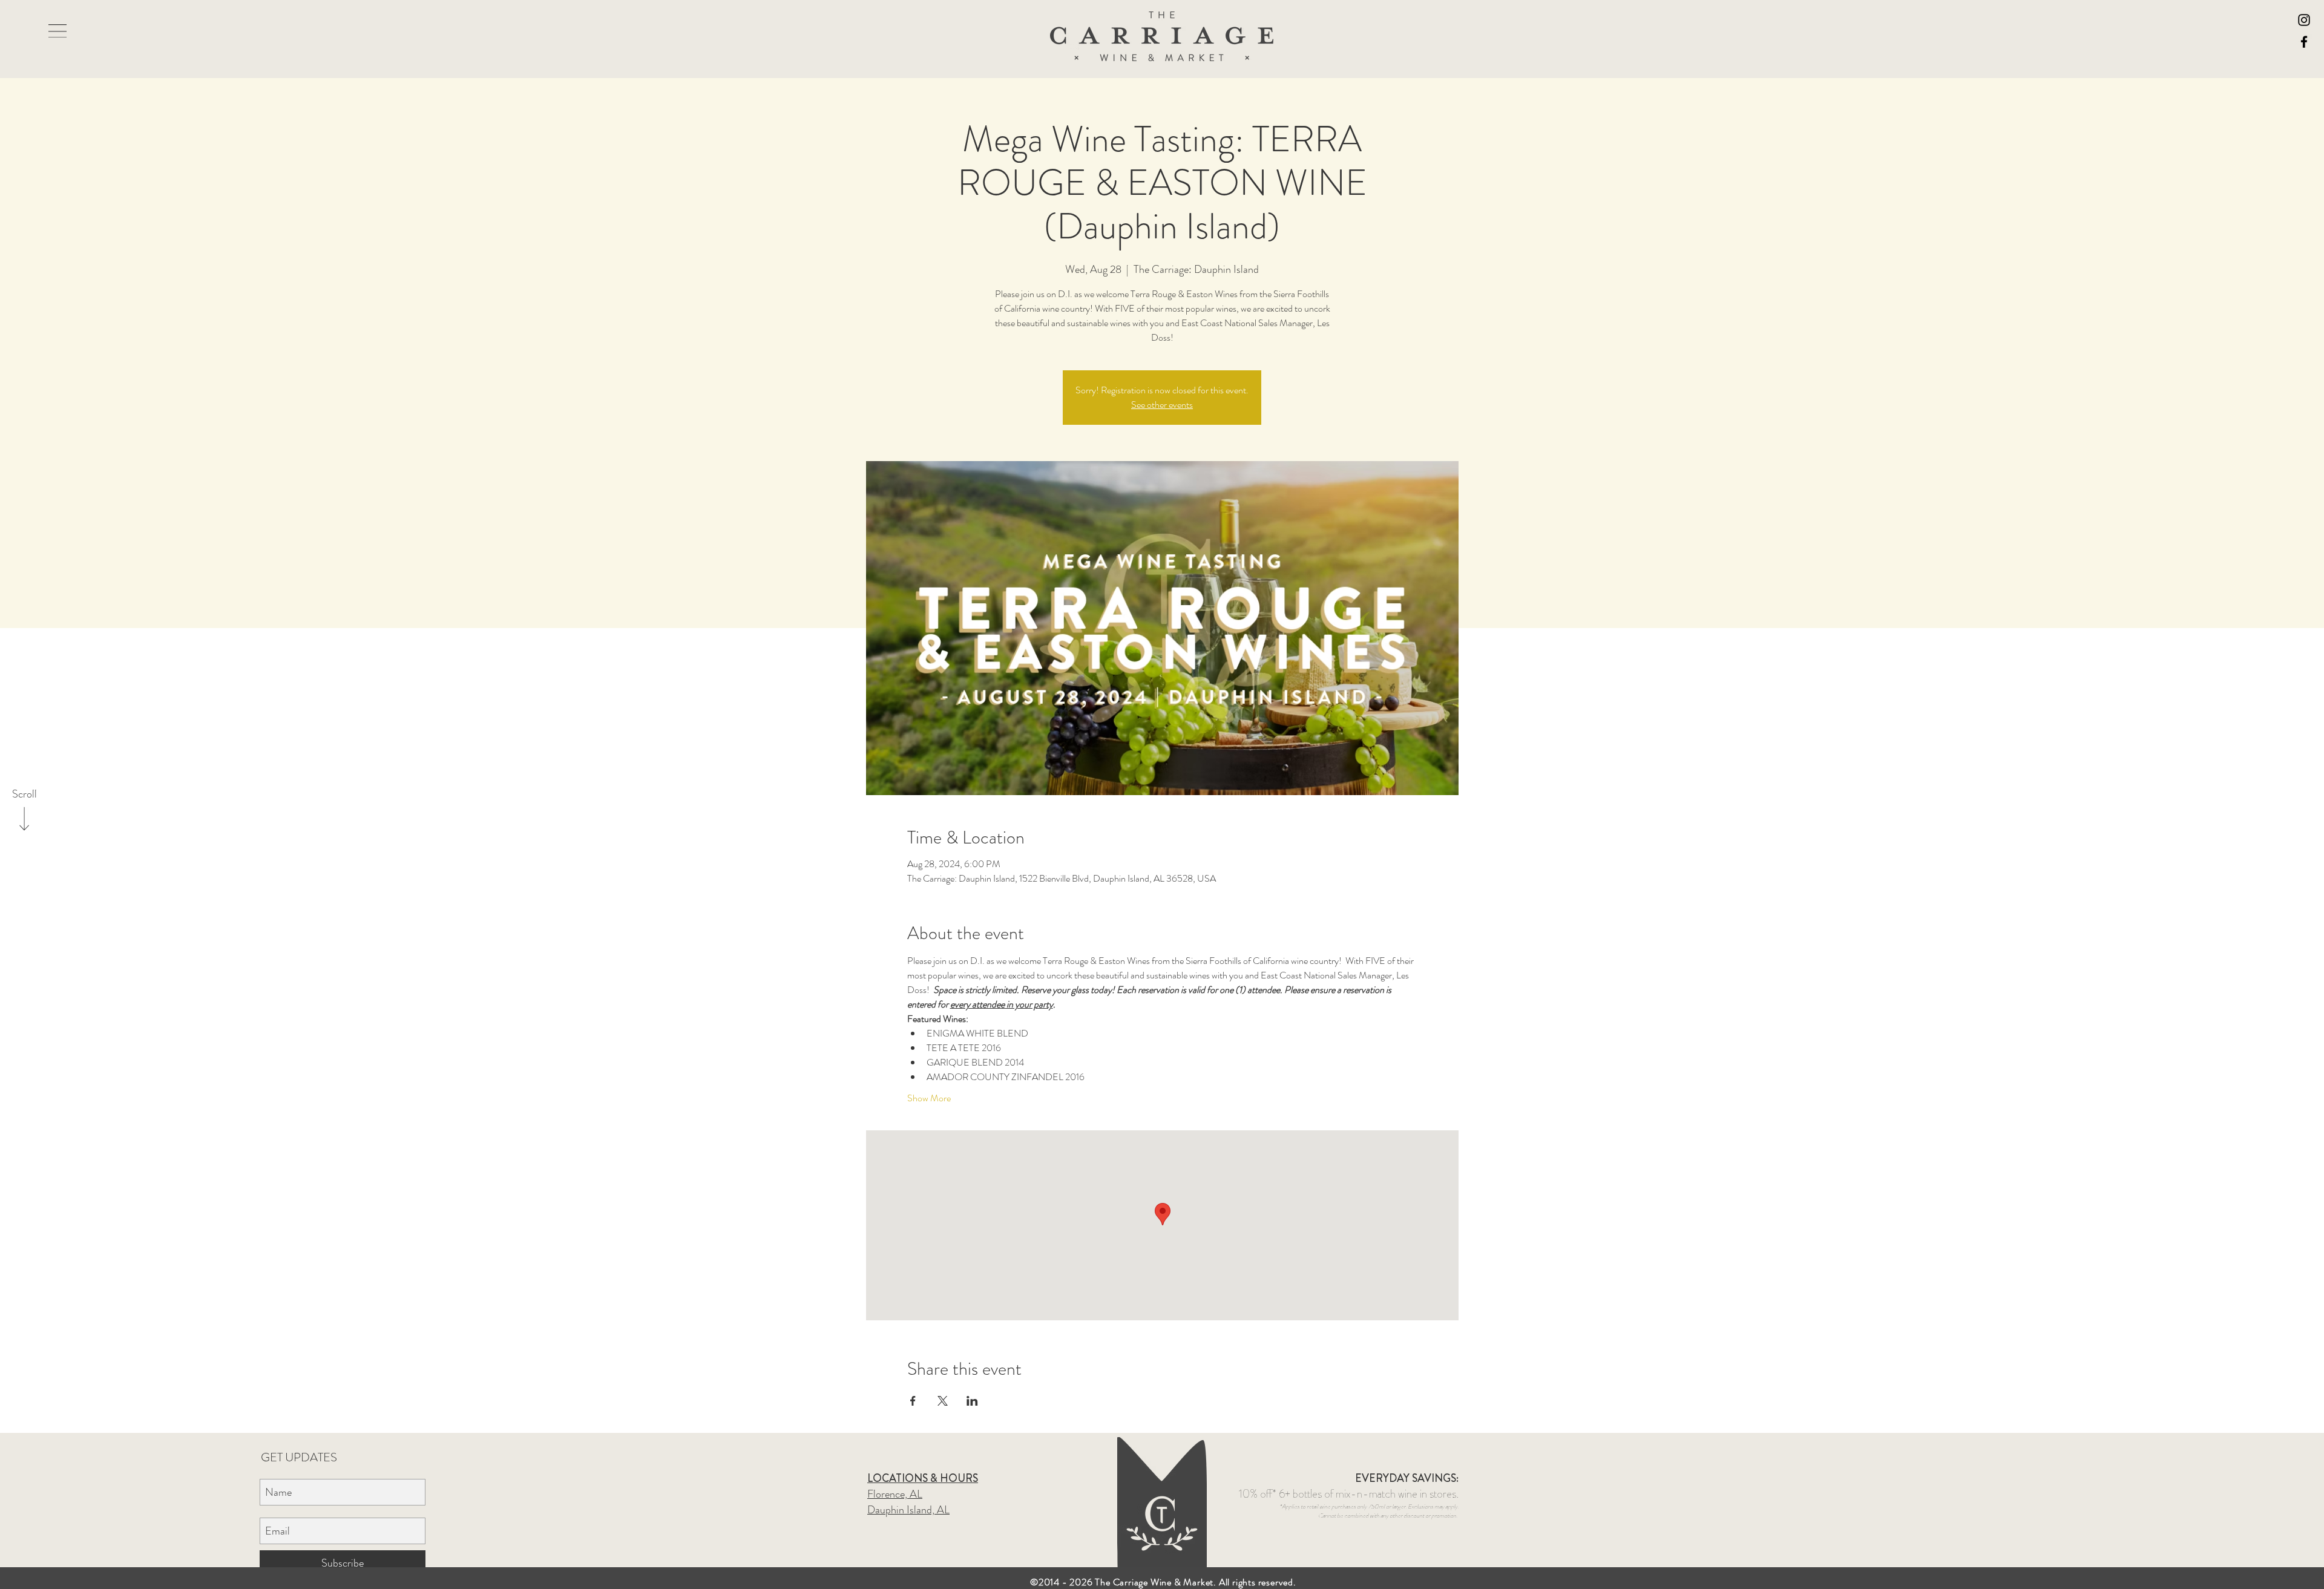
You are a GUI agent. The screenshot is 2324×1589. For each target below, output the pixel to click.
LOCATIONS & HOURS (923, 1478)
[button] (57, 31)
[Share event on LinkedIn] (972, 1401)
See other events (1162, 405)
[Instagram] (2304, 20)
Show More (929, 1098)
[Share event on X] (943, 1401)
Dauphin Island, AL (908, 1510)
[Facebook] (2304, 42)
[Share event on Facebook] (913, 1401)
